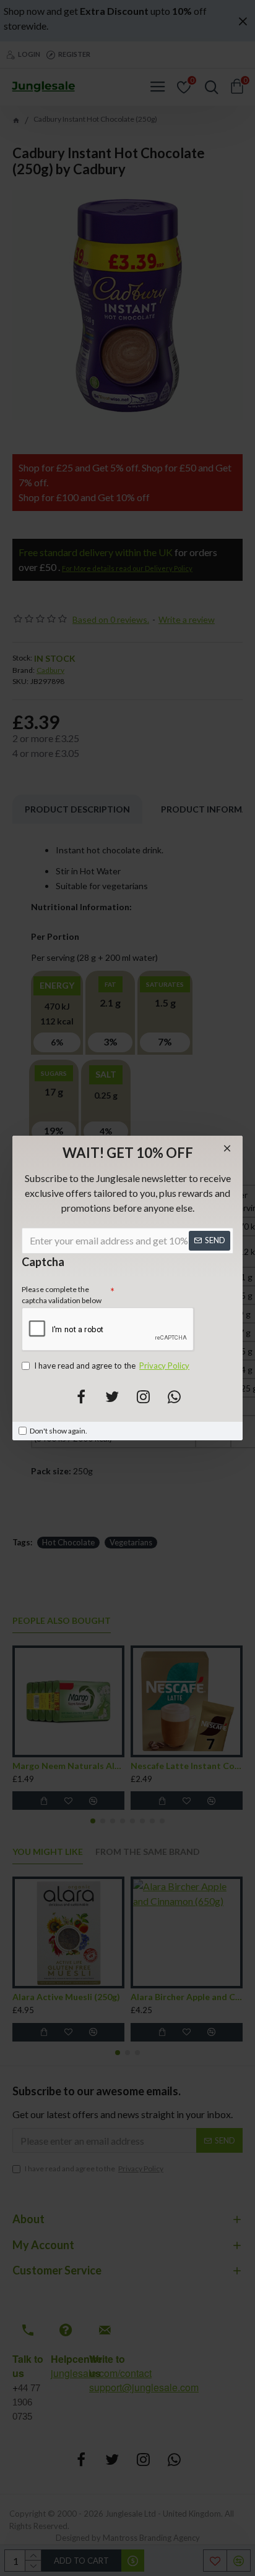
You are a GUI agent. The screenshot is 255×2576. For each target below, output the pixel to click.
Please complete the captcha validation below (62, 1295)
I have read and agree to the (112, 1366)
